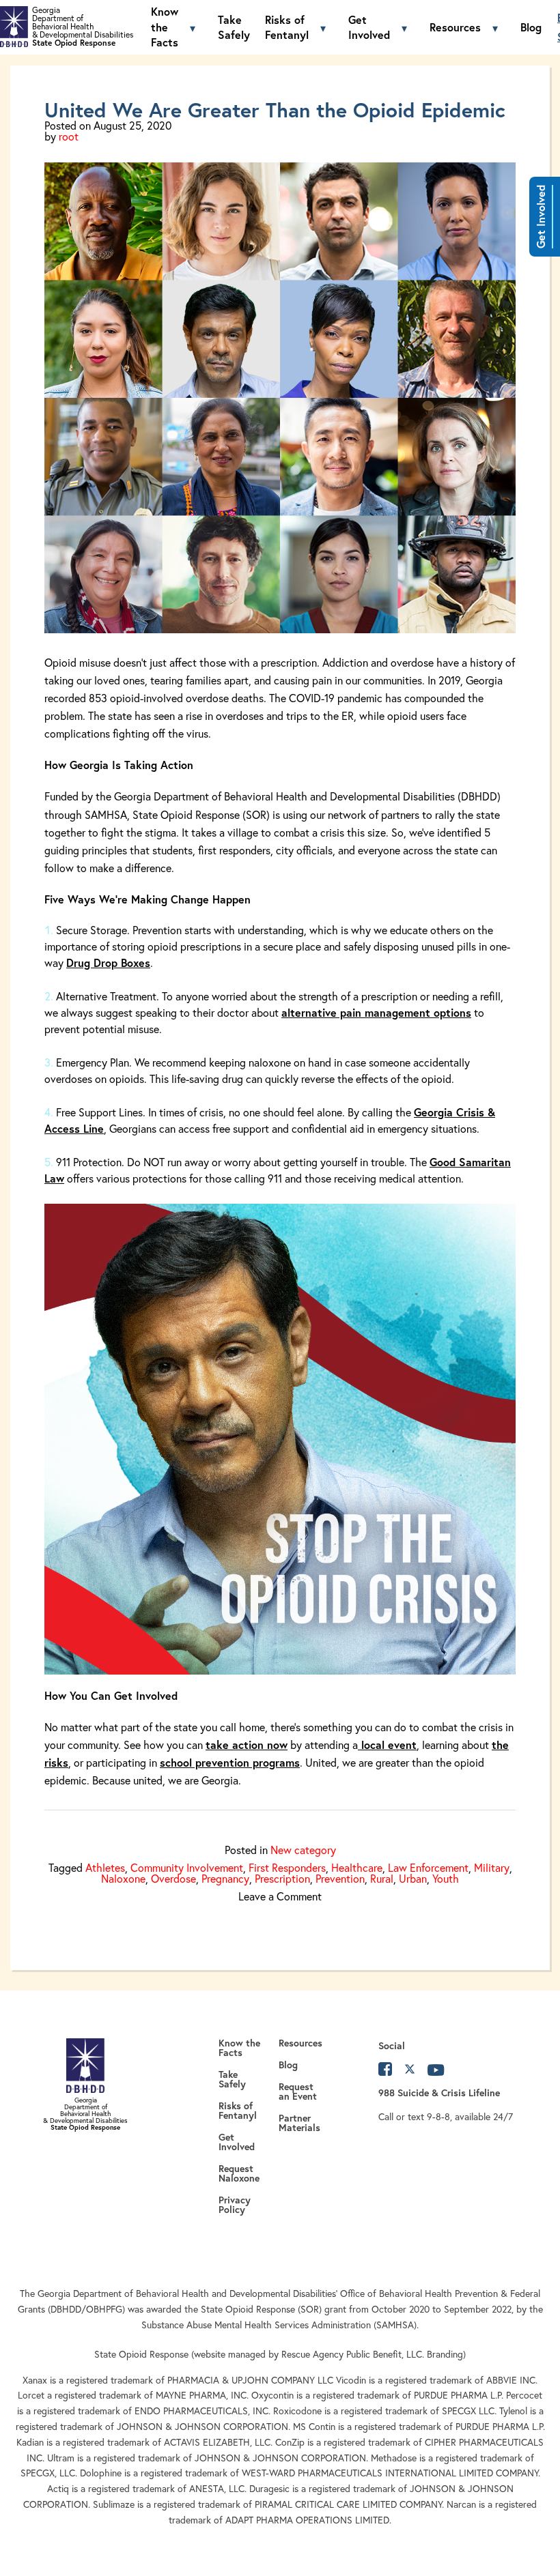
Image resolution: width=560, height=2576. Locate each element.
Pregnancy (225, 1878)
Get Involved (541, 217)
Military (492, 1867)
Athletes (105, 1867)
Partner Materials (299, 2123)
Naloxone (123, 1878)
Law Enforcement (428, 1867)
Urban (413, 1878)
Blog (531, 27)
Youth (446, 1878)
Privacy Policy (235, 2205)
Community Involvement (187, 1867)
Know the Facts (165, 27)
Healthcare (357, 1867)
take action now (247, 1745)
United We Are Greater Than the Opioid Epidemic (275, 110)
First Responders (287, 1867)
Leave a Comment (280, 1896)
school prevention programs (230, 1762)
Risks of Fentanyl (287, 27)
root (69, 136)
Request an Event (298, 2092)
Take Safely (234, 27)
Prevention (340, 1878)
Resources (455, 27)
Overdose (173, 1878)
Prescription (282, 1878)
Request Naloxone (242, 2173)
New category (303, 1850)
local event (387, 1745)
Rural (382, 1878)
